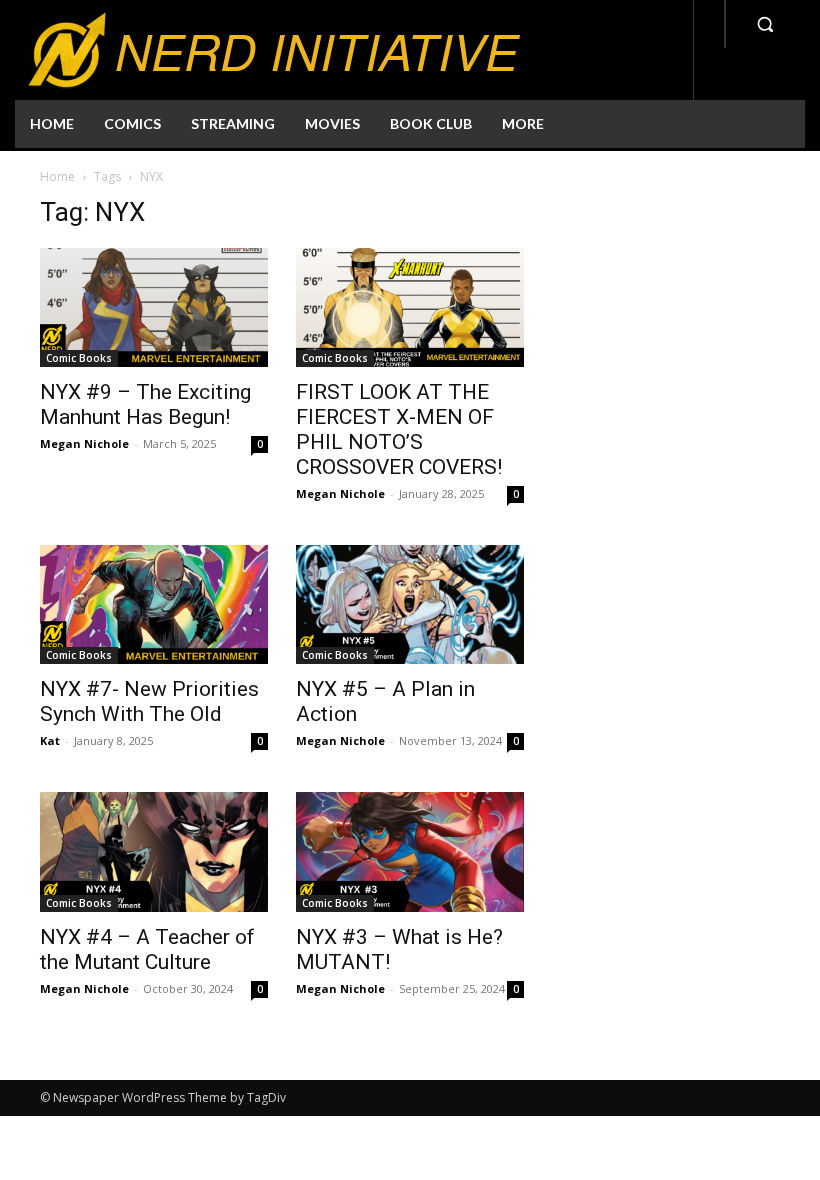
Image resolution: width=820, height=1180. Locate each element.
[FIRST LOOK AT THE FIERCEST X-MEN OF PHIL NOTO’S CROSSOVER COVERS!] (410, 307)
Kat (50, 740)
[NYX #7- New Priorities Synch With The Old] (154, 604)
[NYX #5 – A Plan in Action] (410, 604)
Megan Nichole (84, 443)
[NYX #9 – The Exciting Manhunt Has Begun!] (154, 307)
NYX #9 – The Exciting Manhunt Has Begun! (145, 404)
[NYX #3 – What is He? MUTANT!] (410, 851)
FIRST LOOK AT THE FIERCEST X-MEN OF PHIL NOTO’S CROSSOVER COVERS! (399, 429)
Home (57, 176)
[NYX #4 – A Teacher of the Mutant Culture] (154, 851)
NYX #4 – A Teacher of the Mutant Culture (147, 949)
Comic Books (79, 358)
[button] (765, 24)
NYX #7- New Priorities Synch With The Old (149, 701)
